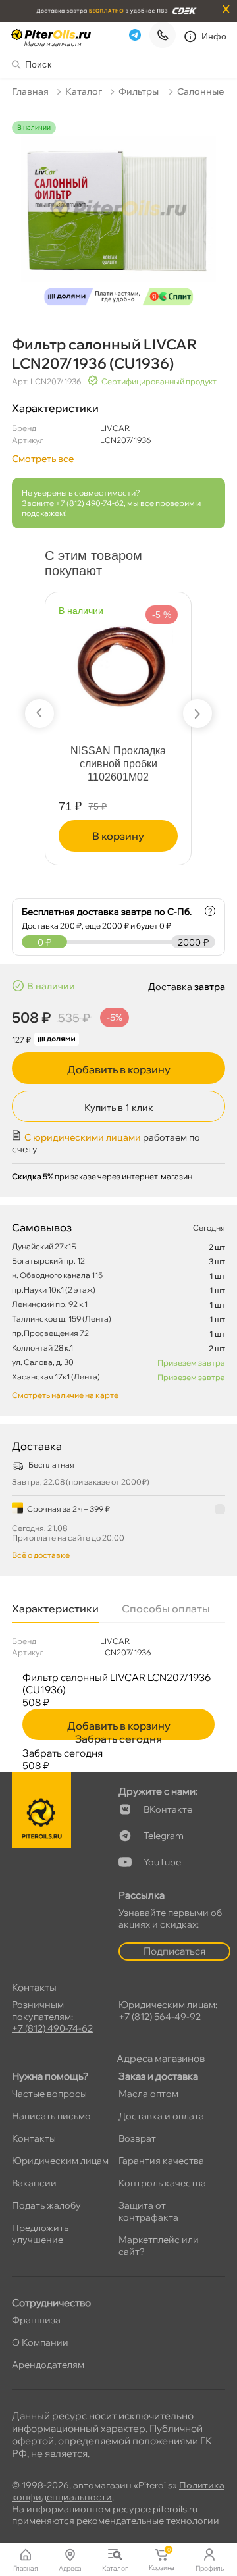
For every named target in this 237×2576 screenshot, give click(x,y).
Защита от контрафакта (148, 2211)
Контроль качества (162, 2183)
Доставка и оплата (161, 2116)
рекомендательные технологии (148, 2521)
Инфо (214, 36)
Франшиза (36, 2320)
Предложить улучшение (40, 2234)
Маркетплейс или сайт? (159, 2246)
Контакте (168, 1809)
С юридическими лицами (83, 1137)
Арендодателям (48, 2365)
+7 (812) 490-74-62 (90, 503)
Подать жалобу (46, 2205)
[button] (39, 713)
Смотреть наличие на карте (65, 1395)
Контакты (34, 2138)
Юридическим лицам (60, 2161)
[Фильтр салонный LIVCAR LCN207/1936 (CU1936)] (118, 217)
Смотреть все (43, 459)
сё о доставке (41, 1555)
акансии (34, 2183)
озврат (137, 2138)
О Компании (40, 2342)
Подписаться (174, 1951)
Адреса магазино (161, 2058)
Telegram (164, 1836)
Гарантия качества (161, 2161)
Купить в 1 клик (119, 1108)
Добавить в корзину (119, 1069)
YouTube (162, 1862)
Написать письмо (51, 2116)
